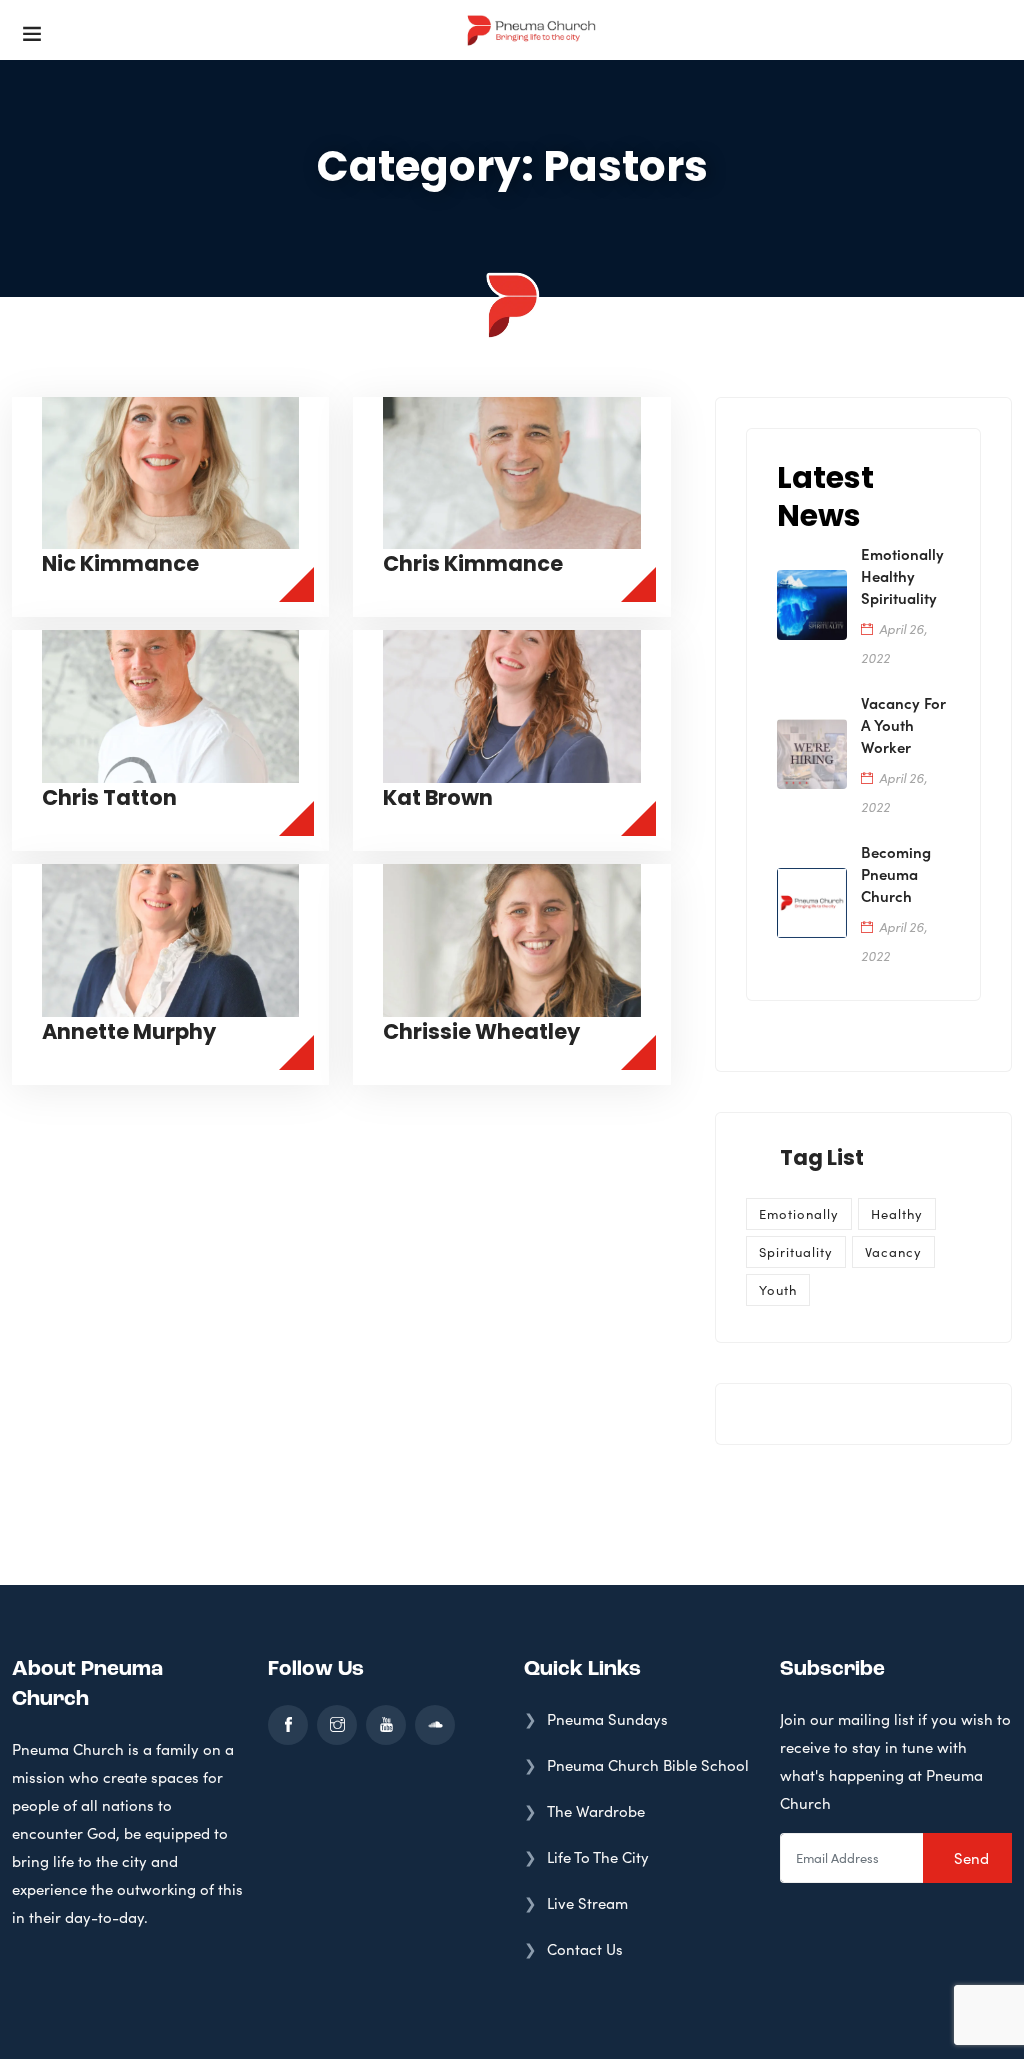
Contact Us (585, 1949)
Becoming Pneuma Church (896, 873)
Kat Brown (438, 797)
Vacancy (893, 1252)
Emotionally (799, 1214)
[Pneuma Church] (531, 30)
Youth (778, 1290)
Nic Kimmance (120, 563)
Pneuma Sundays (607, 1719)
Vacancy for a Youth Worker (903, 724)
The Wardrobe (596, 1811)
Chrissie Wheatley (481, 1031)
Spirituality (796, 1252)
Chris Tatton (109, 797)
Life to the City (598, 1857)
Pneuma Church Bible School (648, 1765)
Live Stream (587, 1903)
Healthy (897, 1214)
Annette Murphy (129, 1031)
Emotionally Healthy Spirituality (902, 575)
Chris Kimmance (473, 563)
